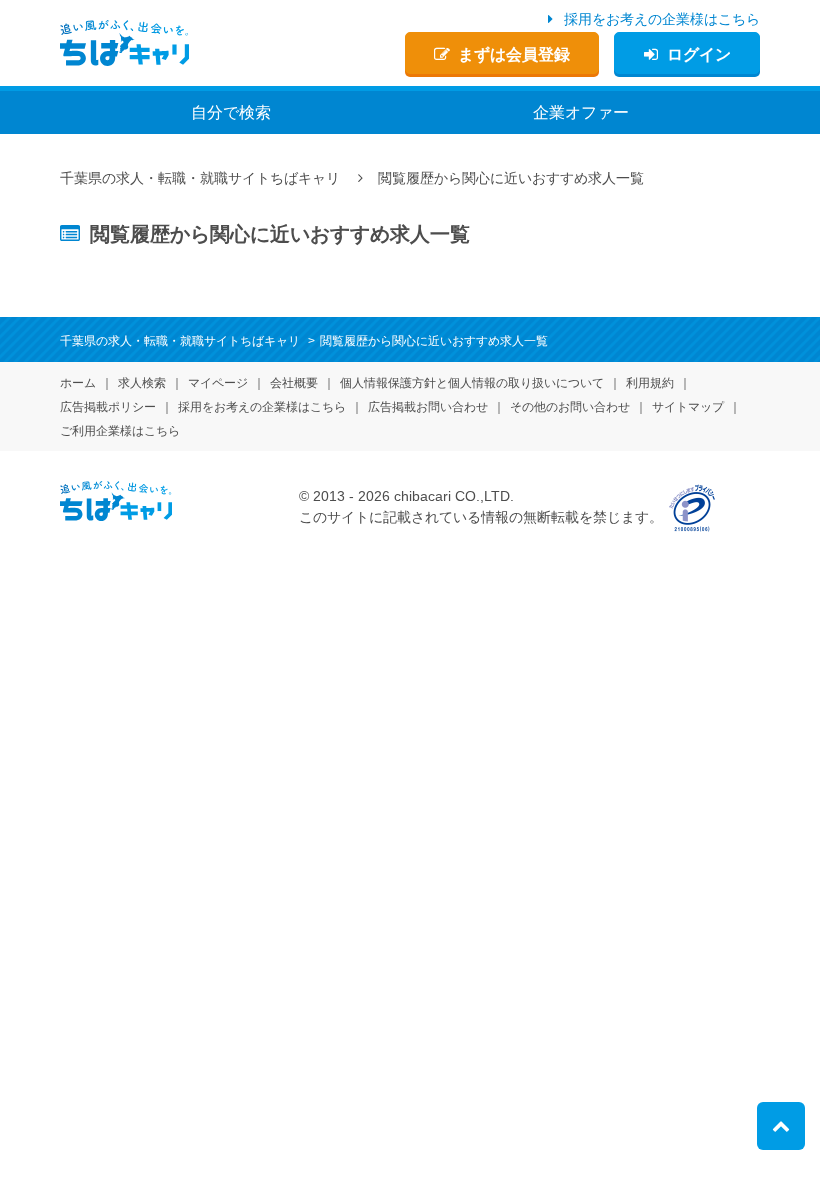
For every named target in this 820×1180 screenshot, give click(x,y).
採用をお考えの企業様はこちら (662, 19)
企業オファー (581, 112)
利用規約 (650, 383)
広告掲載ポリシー (108, 407)
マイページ (218, 383)
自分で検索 (231, 112)
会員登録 (514, 54)
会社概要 (294, 383)
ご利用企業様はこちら (120, 431)
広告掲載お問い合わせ (428, 407)
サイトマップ (688, 407)
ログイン (699, 54)
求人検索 (142, 383)
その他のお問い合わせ (570, 407)
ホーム (78, 383)
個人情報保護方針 (472, 383)
